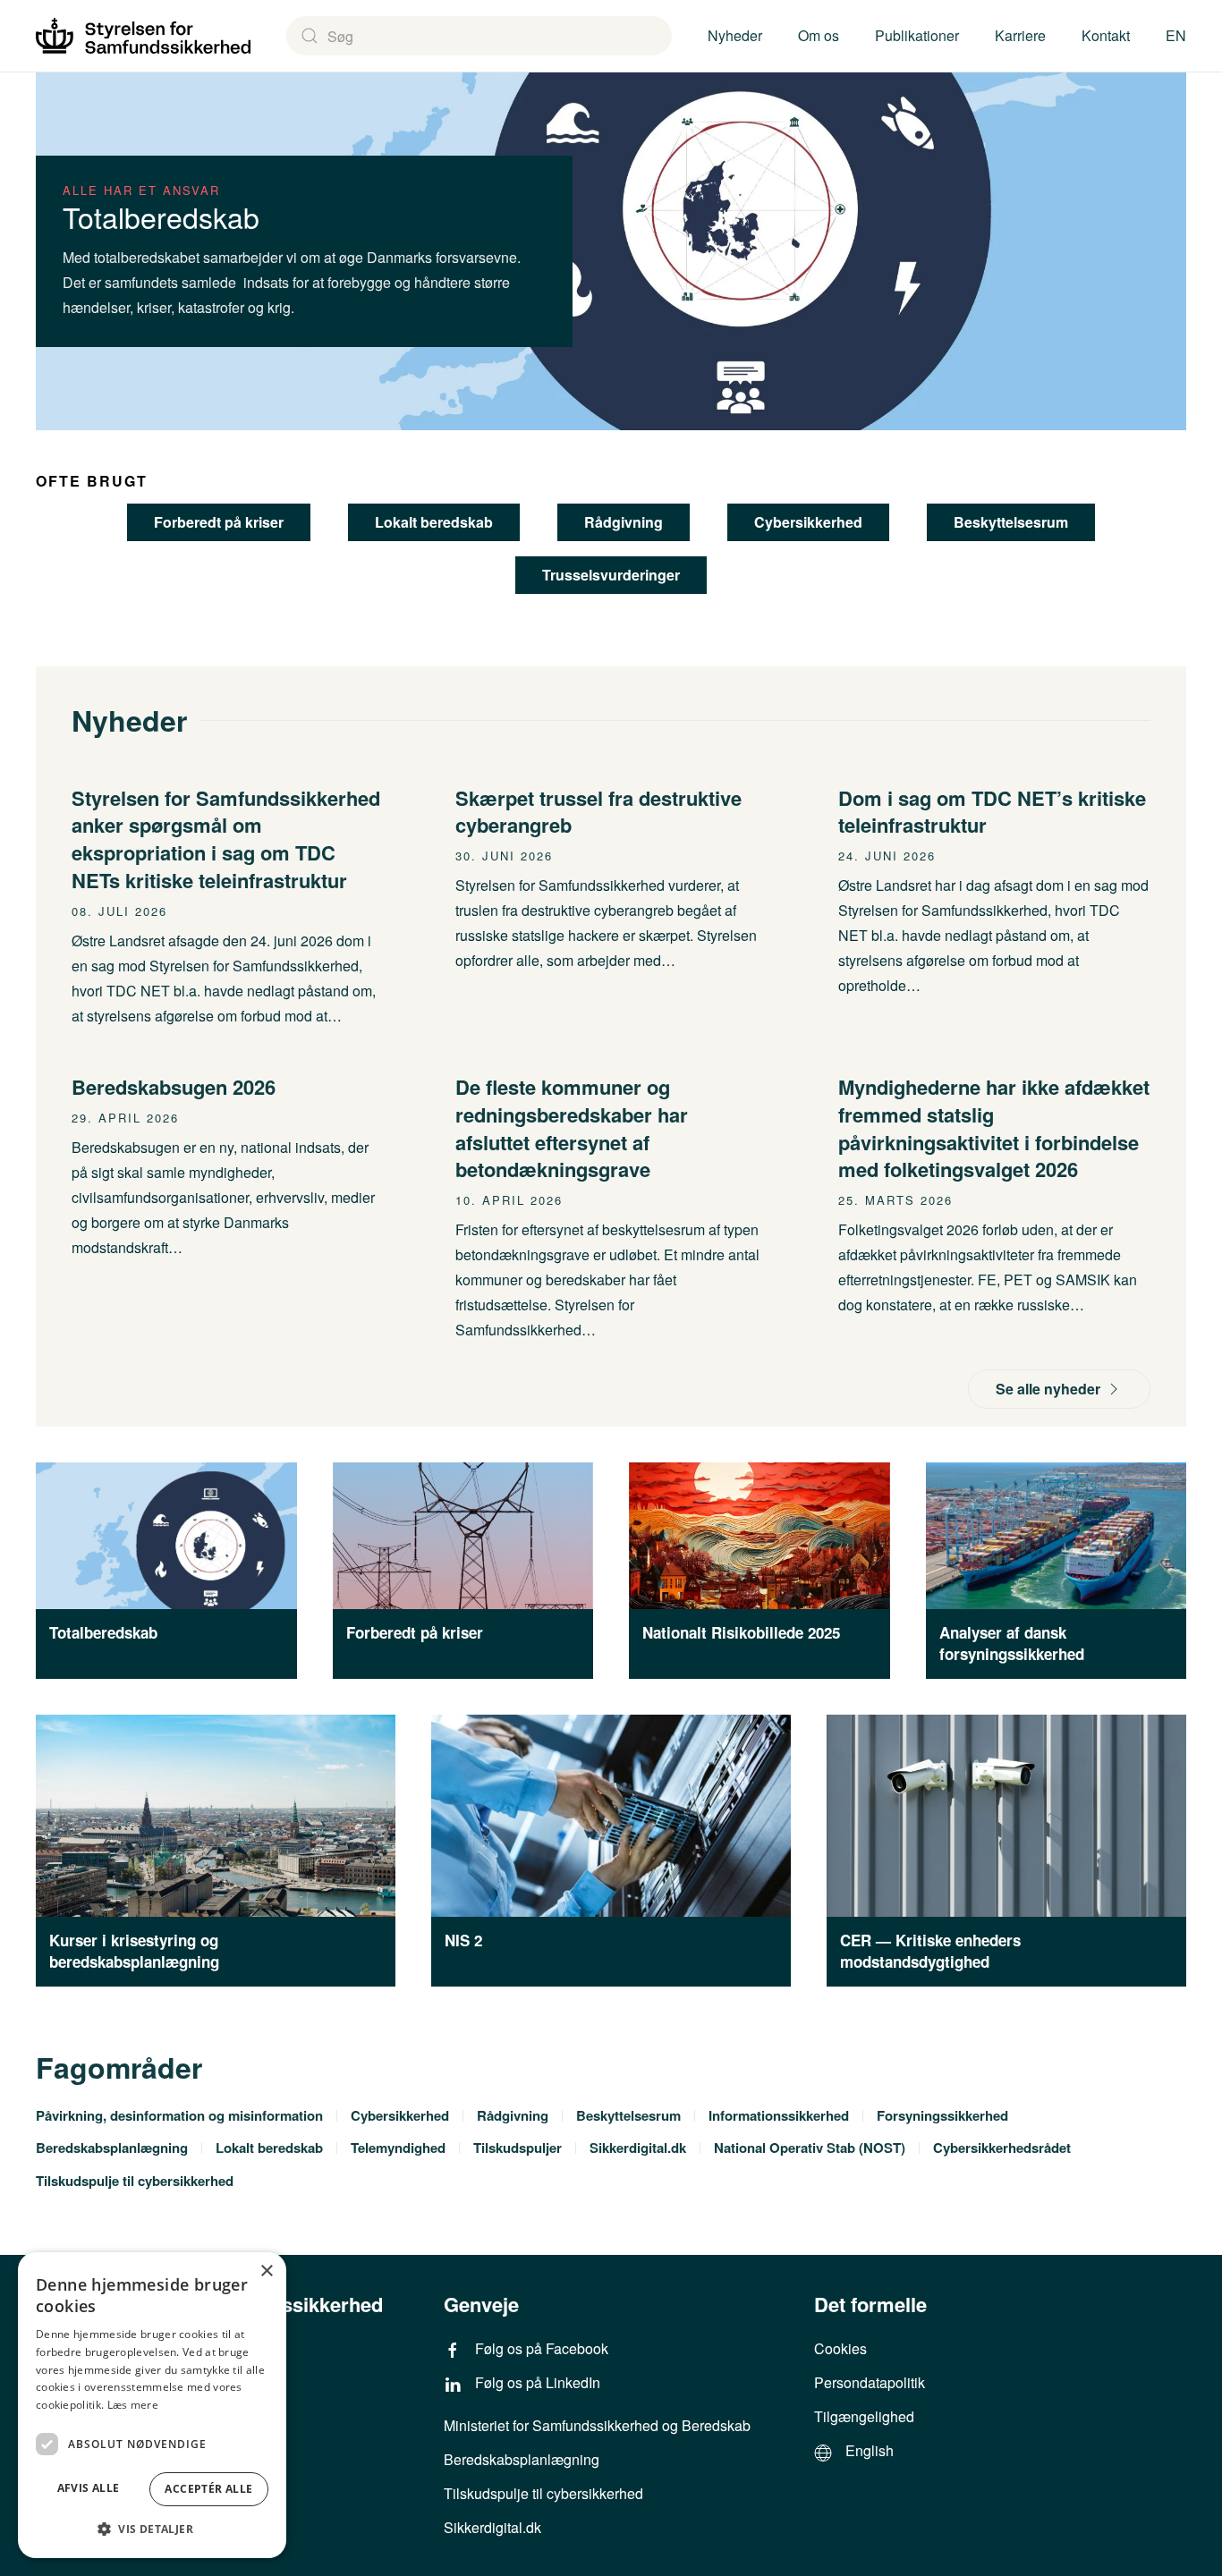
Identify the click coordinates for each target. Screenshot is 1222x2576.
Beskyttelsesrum (1011, 522)
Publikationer (917, 35)
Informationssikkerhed (779, 2115)
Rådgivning (624, 522)
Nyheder (735, 35)
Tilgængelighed (864, 2416)
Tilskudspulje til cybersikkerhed (135, 2181)
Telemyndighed (398, 2148)
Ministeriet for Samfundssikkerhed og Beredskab (597, 2425)
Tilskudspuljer (518, 2148)
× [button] (266, 2271)
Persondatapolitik (870, 2382)
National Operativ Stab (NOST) (810, 2148)
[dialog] (152, 2405)
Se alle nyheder (1048, 1389)
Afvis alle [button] (89, 2488)
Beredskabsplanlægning (112, 2148)
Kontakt (1106, 35)
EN (1176, 35)
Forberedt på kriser (219, 522)
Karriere (1020, 35)
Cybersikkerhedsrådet (1002, 2148)
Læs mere (133, 2405)
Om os (819, 35)
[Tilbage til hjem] (143, 36)
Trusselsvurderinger (611, 575)
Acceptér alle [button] (208, 2489)
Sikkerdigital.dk (638, 2148)
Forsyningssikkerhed (942, 2115)
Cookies (840, 2348)
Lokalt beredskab (434, 522)
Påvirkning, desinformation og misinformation (179, 2115)
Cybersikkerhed (808, 522)
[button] (152, 2529)
